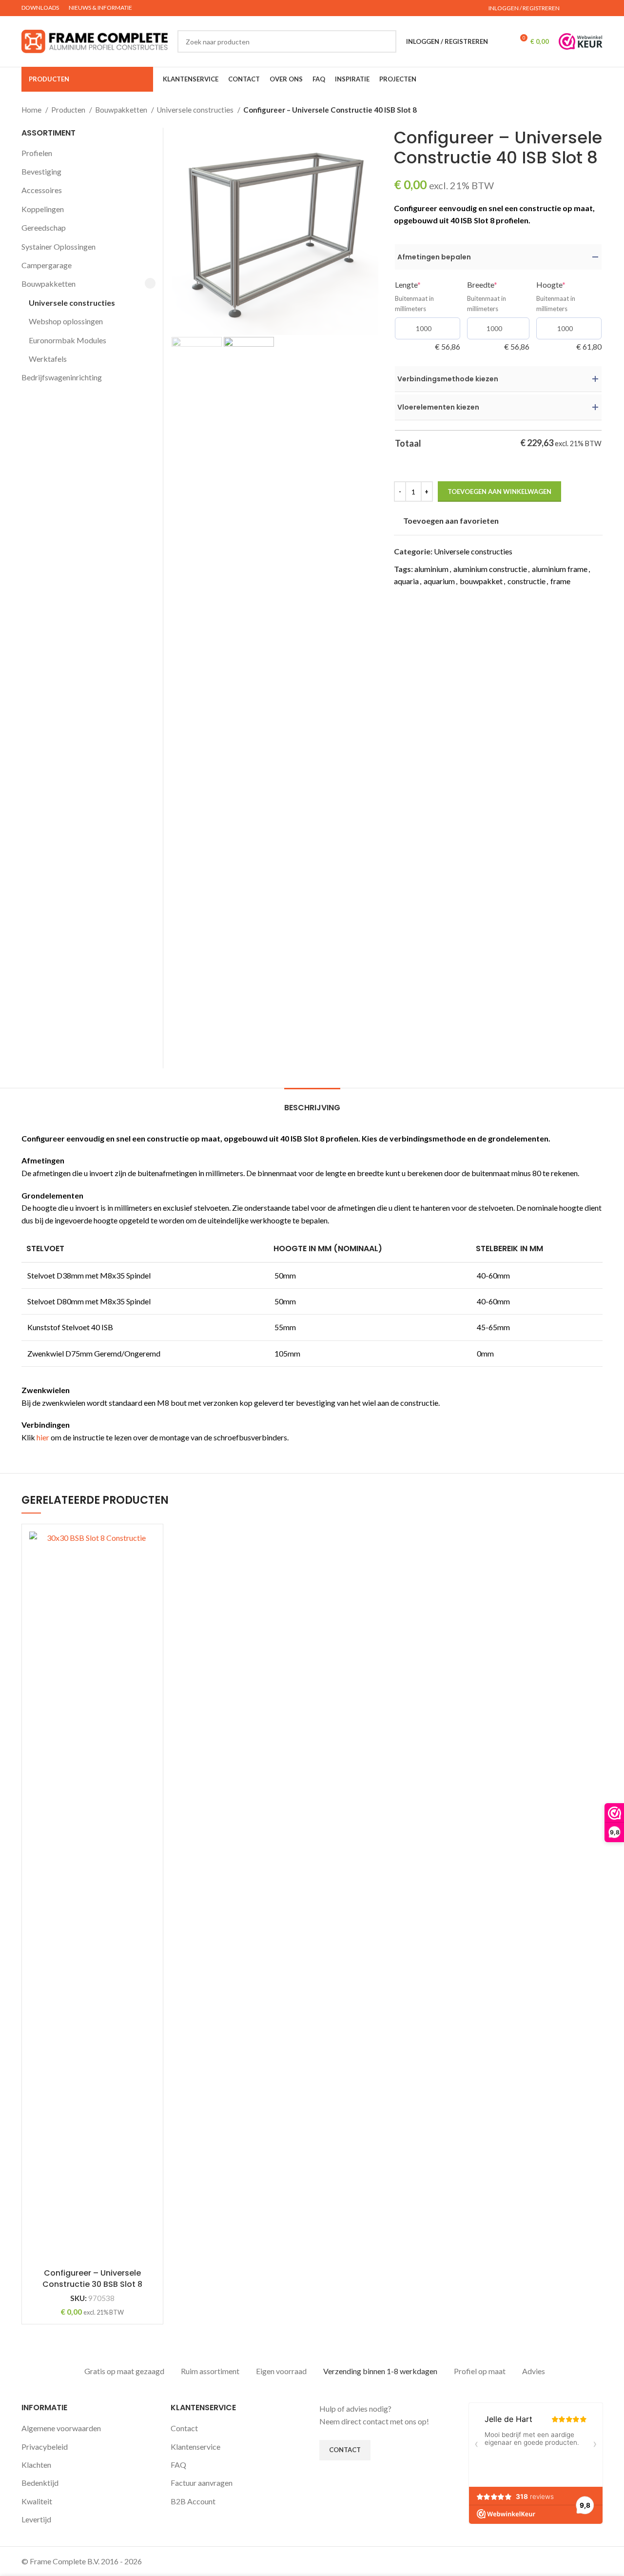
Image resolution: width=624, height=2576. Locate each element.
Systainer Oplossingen (58, 246)
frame (560, 581)
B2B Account (193, 2501)
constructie (526, 581)
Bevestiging (41, 171)
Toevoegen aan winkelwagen (499, 492)
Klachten (36, 2465)
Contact (184, 2428)
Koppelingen (43, 209)
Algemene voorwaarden (61, 2428)
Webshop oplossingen (66, 321)
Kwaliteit (37, 2501)
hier (43, 1437)
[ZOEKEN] (385, 41)
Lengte (424, 285)
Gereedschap (44, 227)
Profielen (37, 153)
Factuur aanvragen (202, 2483)
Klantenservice (195, 2447)
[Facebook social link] (586, 8)
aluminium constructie (490, 569)
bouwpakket (481, 581)
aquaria (406, 581)
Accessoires (42, 190)
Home (32, 110)
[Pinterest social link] (597, 8)
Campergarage (47, 265)
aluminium (431, 569)
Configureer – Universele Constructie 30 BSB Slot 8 (92, 2278)
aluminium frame (560, 569)
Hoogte (567, 285)
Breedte (498, 285)
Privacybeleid (45, 2447)
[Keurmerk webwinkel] (581, 41)
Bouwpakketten (122, 110)
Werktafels (48, 359)
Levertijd (36, 2519)
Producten (69, 110)
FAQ (178, 2465)
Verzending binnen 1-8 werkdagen (380, 2371)
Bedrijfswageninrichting (62, 377)
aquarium (439, 581)
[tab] (312, 1103)
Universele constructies (196, 110)
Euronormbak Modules (68, 340)
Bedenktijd (40, 2483)
